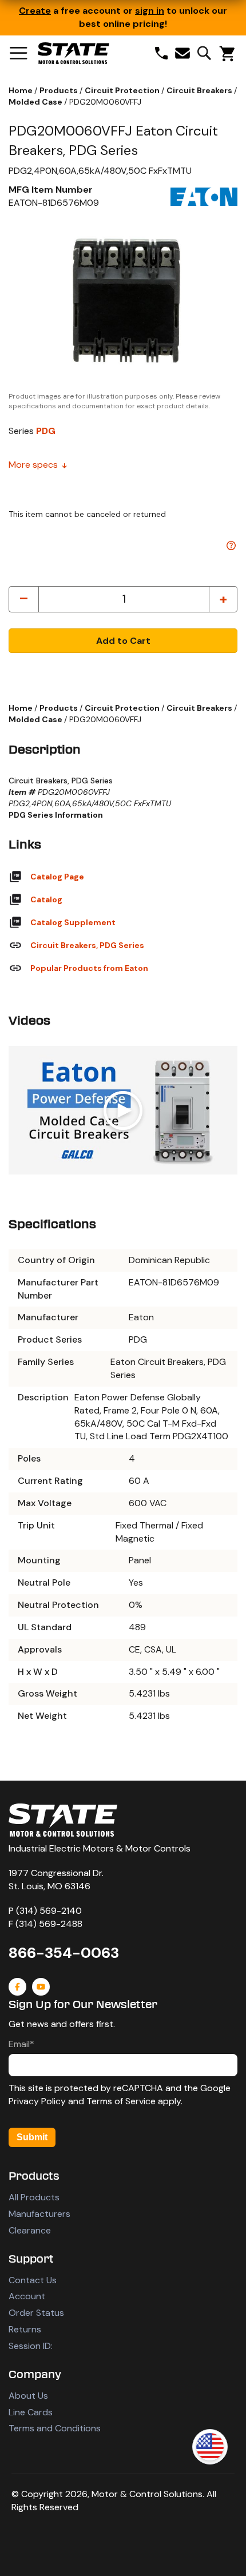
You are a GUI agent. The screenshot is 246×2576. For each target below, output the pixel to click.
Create (35, 11)
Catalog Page (57, 877)
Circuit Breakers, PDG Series (87, 945)
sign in (150, 11)
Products (59, 90)
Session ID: (31, 2346)
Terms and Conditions (55, 2428)
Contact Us (33, 2280)
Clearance (30, 2230)
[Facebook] (17, 1987)
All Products (34, 2197)
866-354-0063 (64, 1953)
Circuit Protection (123, 90)
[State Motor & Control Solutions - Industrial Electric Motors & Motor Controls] (63, 1820)
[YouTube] (41, 1987)
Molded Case (36, 102)
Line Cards (31, 2412)
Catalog (46, 899)
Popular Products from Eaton (89, 968)
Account (27, 2296)
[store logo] (74, 53)
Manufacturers (39, 2214)
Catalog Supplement (73, 922)
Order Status (36, 2313)
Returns (25, 2329)
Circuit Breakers (200, 90)
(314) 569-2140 (49, 1911)
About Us (28, 2396)
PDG (46, 431)
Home (21, 90)
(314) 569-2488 (49, 1924)
